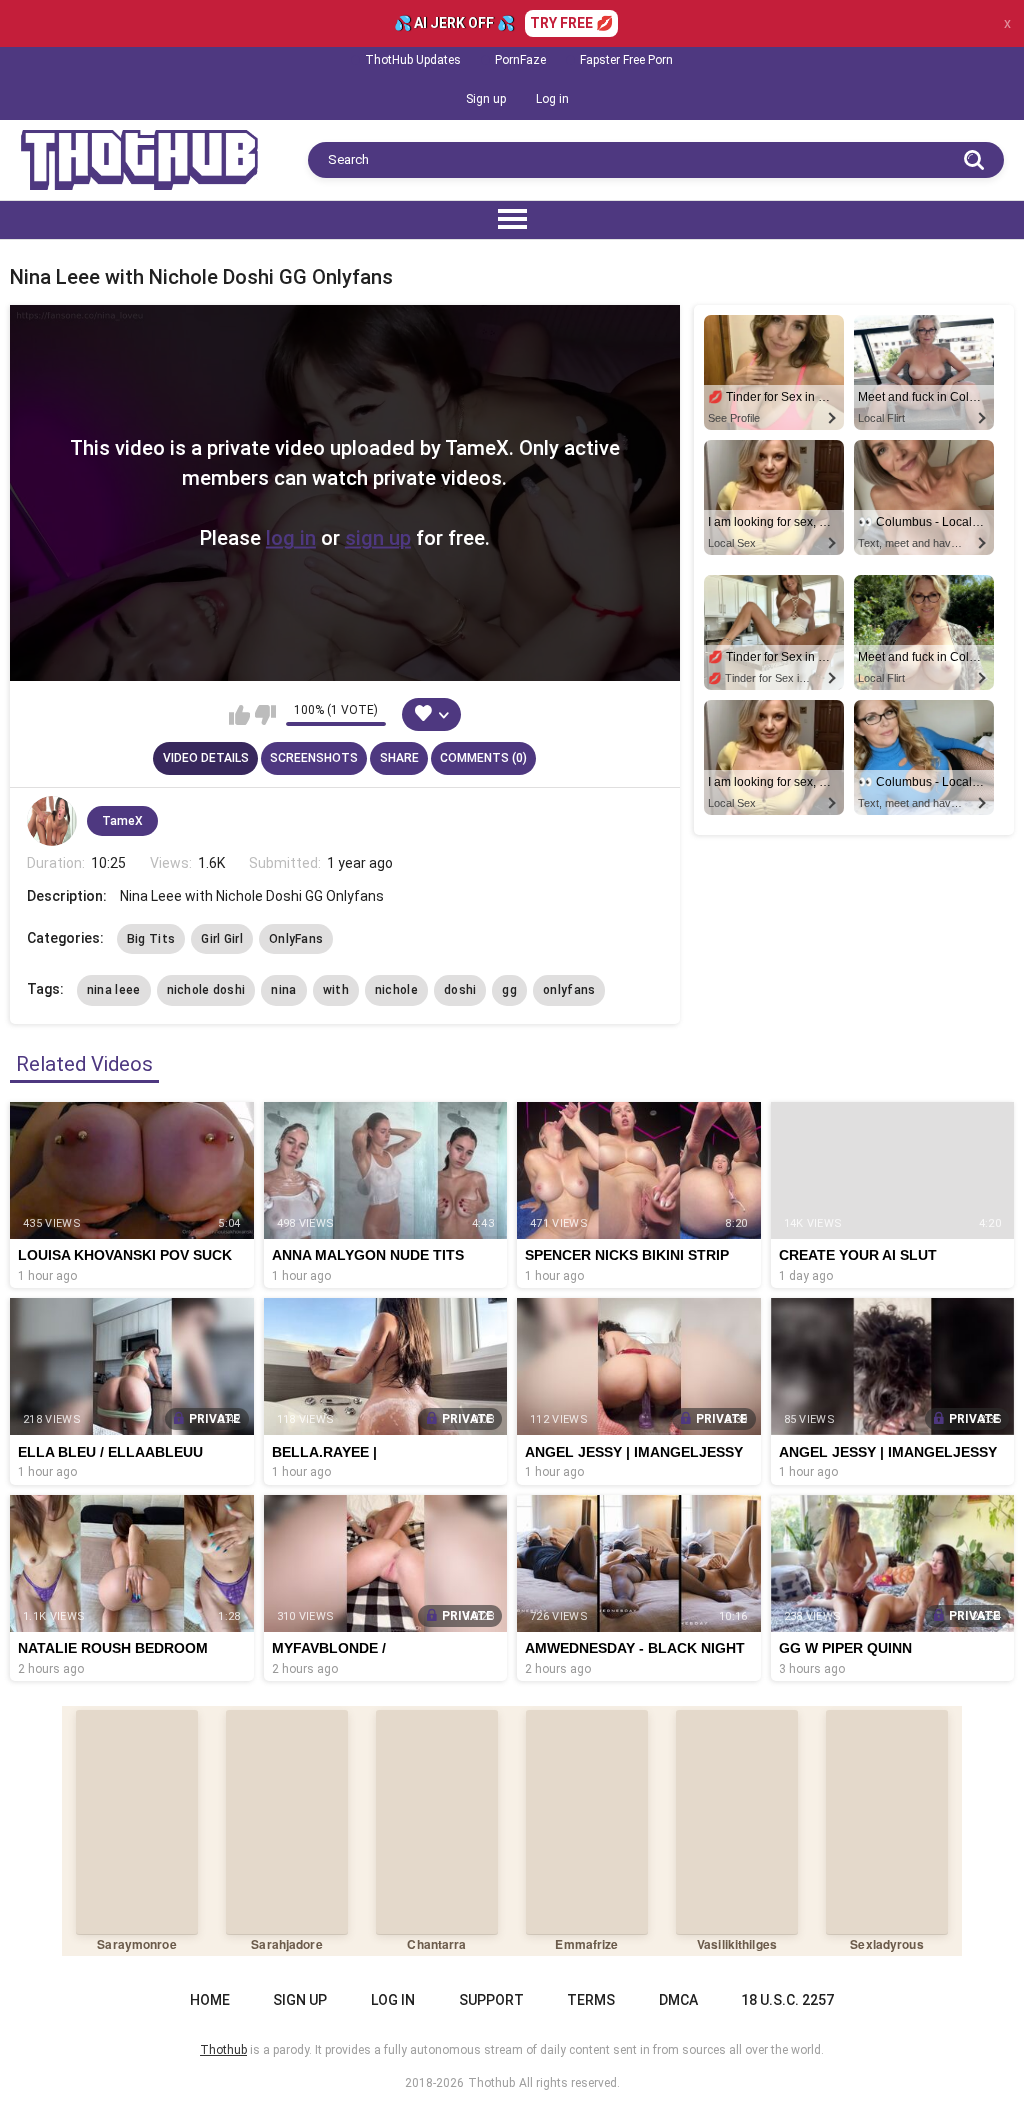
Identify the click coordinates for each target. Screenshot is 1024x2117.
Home (210, 2000)
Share (399, 758)
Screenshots (314, 758)
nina (283, 990)
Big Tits (151, 939)
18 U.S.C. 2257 (787, 2000)
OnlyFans (296, 939)
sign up (378, 538)
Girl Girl (222, 939)
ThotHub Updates (413, 60)
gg (509, 990)
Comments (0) (483, 758)
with (336, 990)
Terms (591, 2000)
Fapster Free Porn (626, 60)
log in (291, 538)
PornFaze (520, 60)
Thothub (491, 2083)
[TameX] (52, 821)
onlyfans (569, 990)
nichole (396, 990)
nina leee (114, 990)
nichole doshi (206, 990)
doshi (460, 990)
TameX (122, 821)
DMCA (678, 2000)
